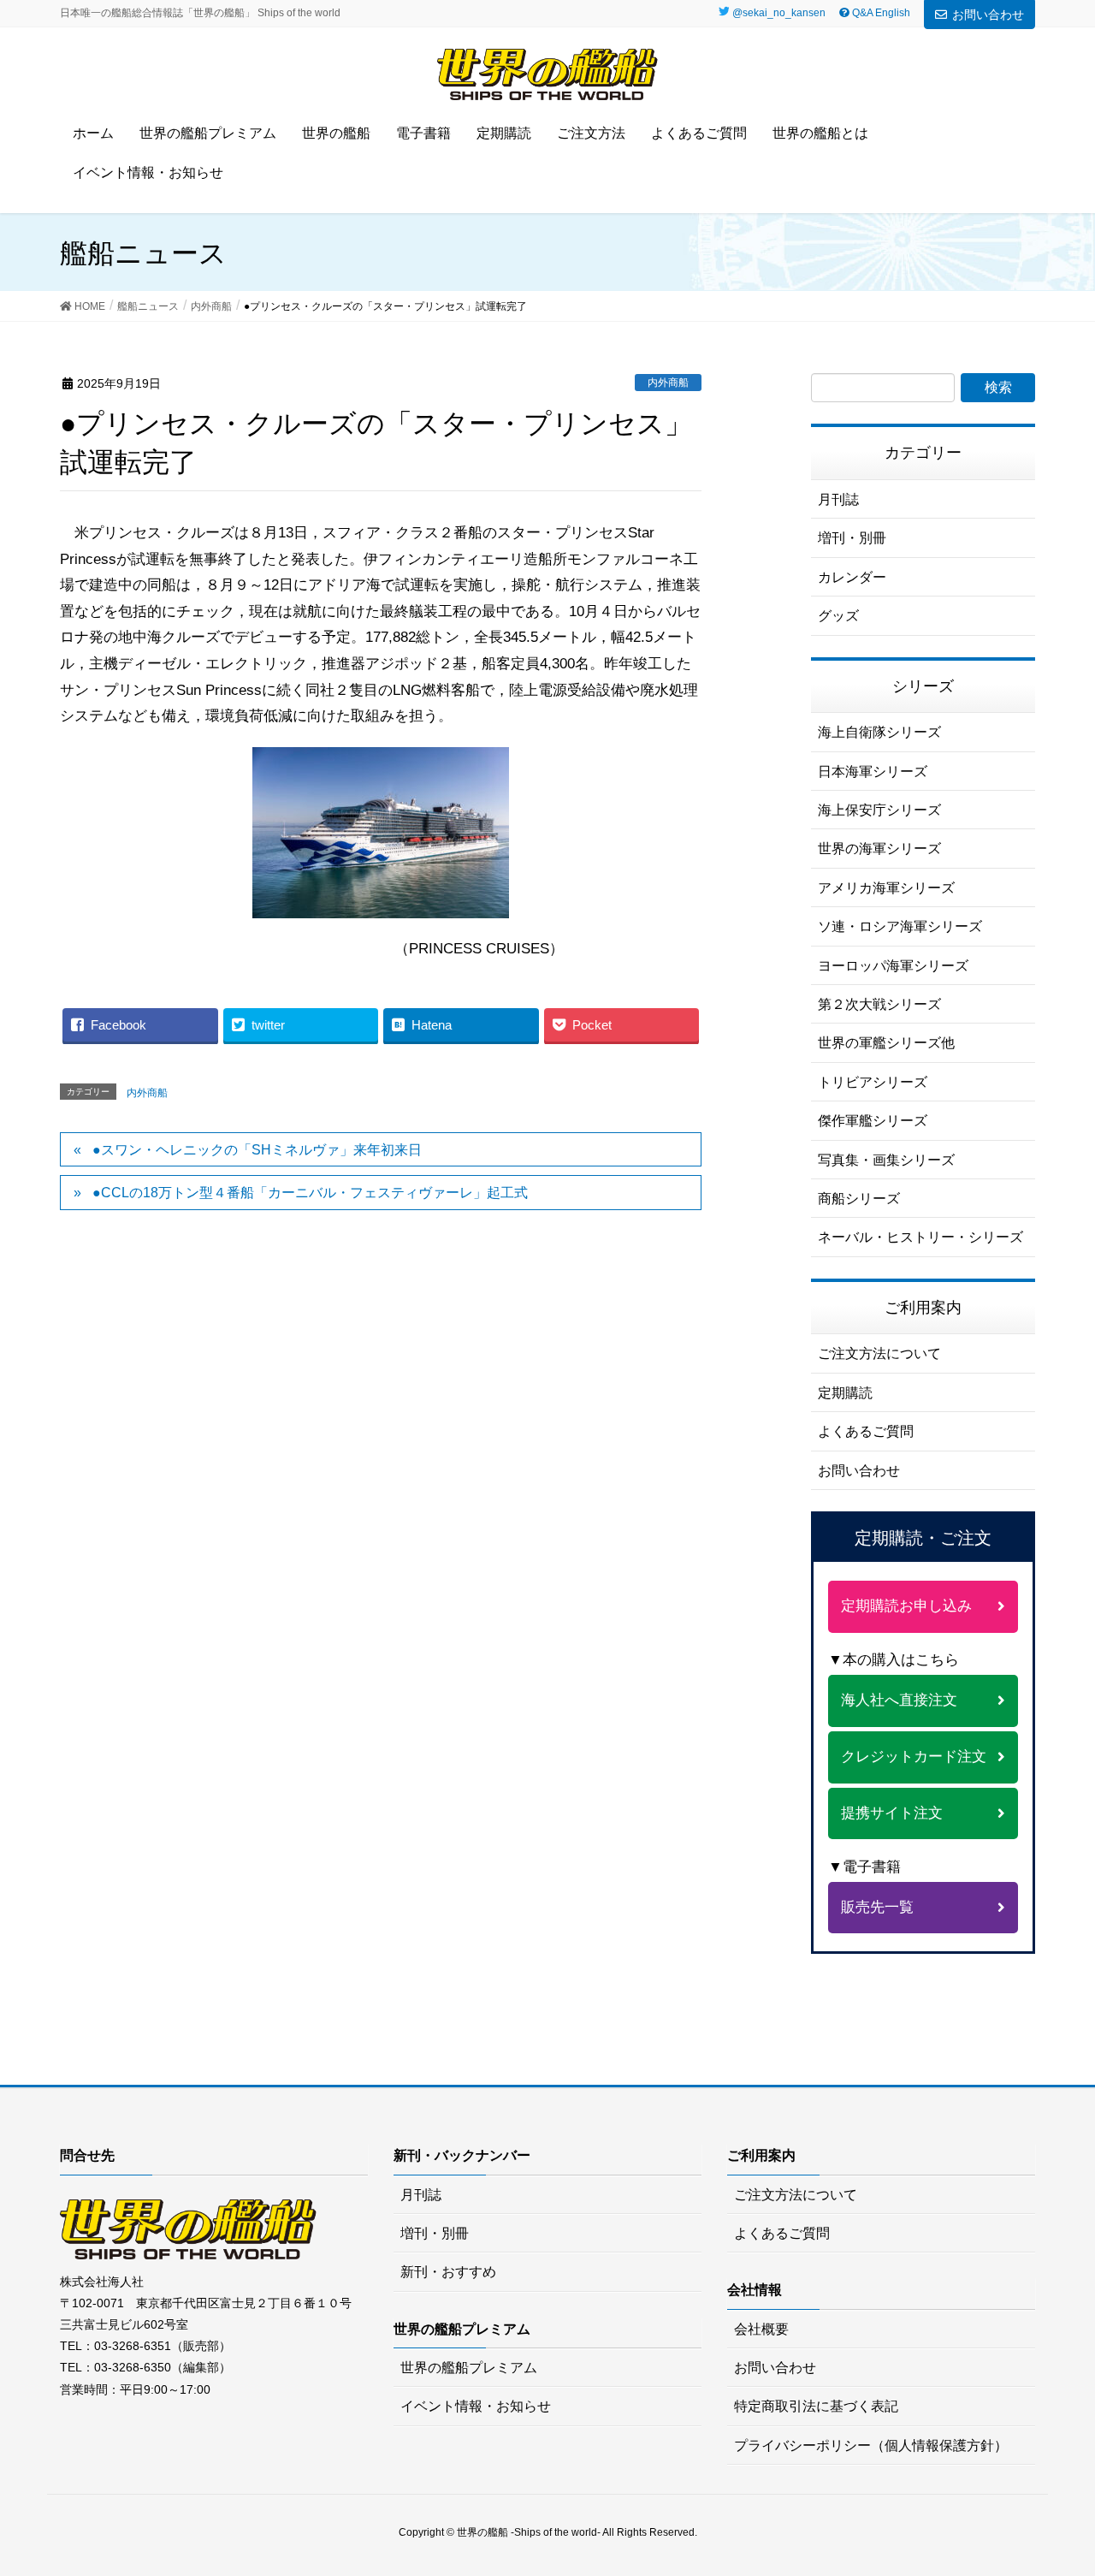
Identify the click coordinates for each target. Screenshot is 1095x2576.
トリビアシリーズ (873, 1082)
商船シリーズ (859, 1199)
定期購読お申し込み (906, 1606)
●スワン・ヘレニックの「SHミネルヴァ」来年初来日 (257, 1150)
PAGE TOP (1072, 2477)
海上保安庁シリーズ (879, 810)
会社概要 (761, 2329)
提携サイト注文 (892, 1813)
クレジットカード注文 (914, 1757)
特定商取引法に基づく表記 (816, 2406)
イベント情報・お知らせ (476, 2406)
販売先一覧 (877, 1907)
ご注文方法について (879, 1353)
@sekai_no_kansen (779, 13)
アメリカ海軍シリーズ (886, 888)
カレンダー (852, 577)
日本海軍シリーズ (873, 772)
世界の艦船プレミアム (469, 2368)
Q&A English (880, 13)
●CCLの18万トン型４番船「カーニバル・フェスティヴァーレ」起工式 (310, 1193)
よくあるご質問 (866, 1431)
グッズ (838, 616)
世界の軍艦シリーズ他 (886, 1043)
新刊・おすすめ (448, 2272)
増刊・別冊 (852, 538)
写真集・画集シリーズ (886, 1160)
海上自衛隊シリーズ (879, 732)
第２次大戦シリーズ (879, 1004)
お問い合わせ (988, 15)
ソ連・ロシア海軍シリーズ (900, 926)
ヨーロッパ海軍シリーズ (893, 966)
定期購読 (845, 1393)
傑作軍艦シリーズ (873, 1121)
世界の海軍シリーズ (879, 849)
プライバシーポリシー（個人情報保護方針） (871, 2445)
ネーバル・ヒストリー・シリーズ (920, 1237)
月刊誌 (838, 499)
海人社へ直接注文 (899, 1700)
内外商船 (668, 383)
